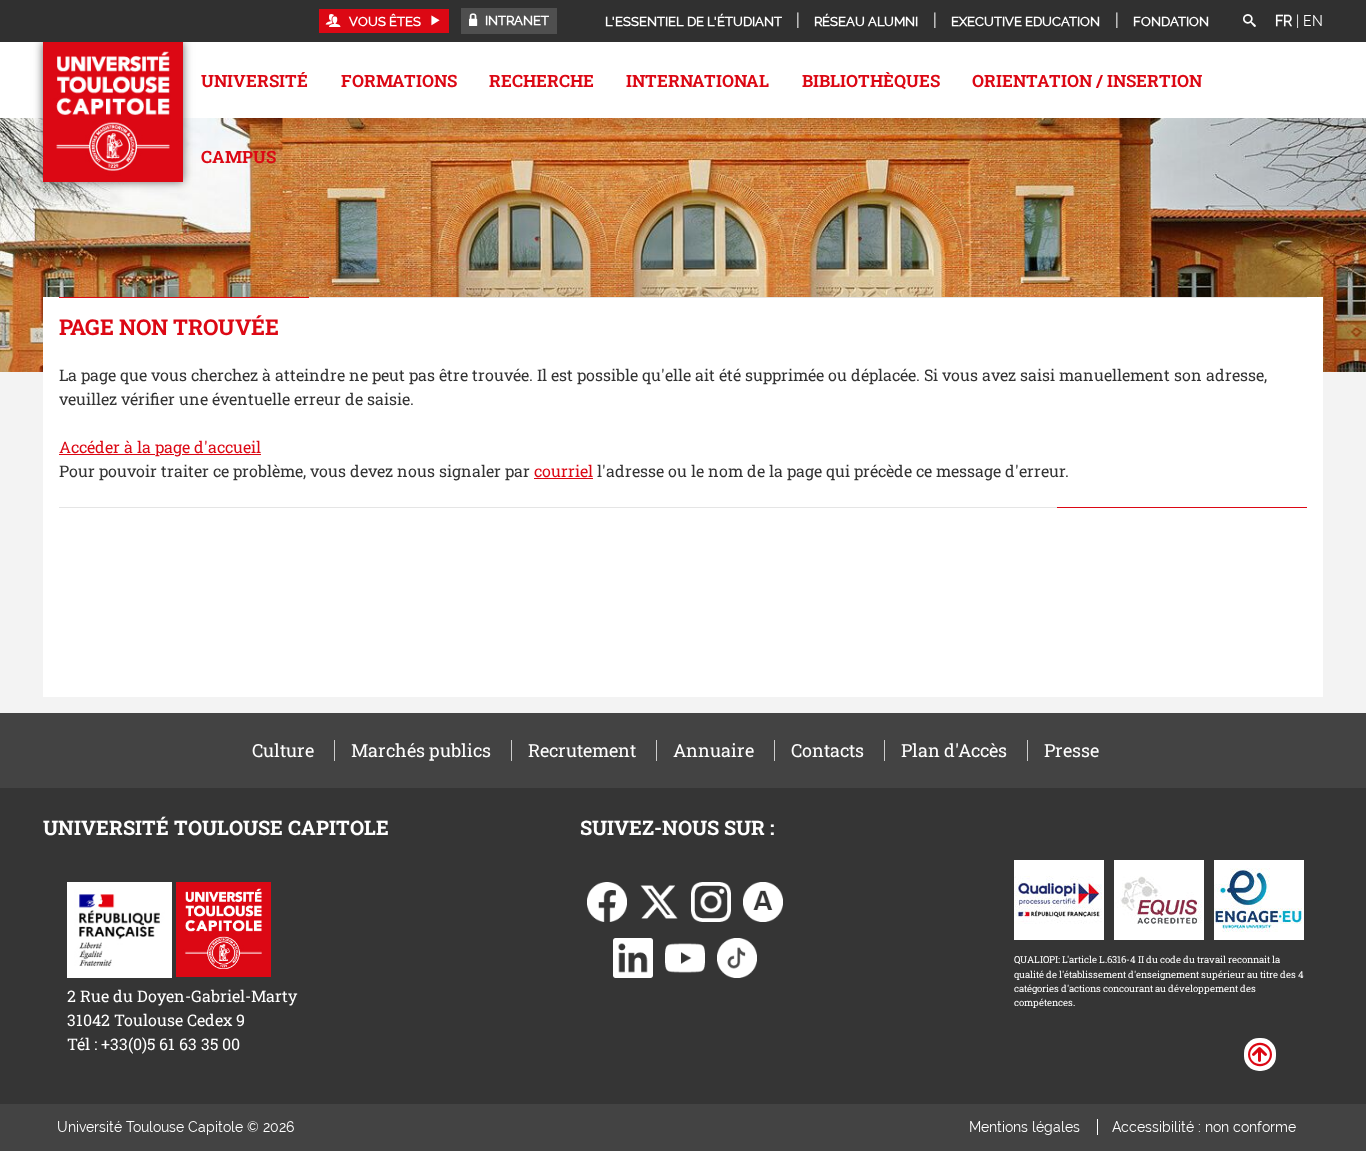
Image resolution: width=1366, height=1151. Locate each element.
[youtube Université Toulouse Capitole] (685, 956)
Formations (399, 80)
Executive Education (1025, 21)
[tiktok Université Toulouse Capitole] (737, 956)
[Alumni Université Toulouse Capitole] (763, 900)
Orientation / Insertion (1087, 80)
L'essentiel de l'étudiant (693, 21)
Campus (238, 156)
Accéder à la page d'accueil (160, 446)
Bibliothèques (871, 80)
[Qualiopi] (1059, 898)
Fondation (1171, 21)
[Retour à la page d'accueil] (113, 112)
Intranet (515, 20)
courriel (563, 470)
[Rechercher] (1249, 22)
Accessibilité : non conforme (1204, 1127)
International (697, 80)
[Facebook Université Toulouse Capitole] (607, 900)
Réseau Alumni (866, 21)
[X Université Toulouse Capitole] (659, 900)
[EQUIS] (1159, 898)
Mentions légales (1024, 1127)
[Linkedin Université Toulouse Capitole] (633, 956)
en (1313, 21)
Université (254, 80)
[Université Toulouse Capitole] (223, 927)
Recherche (541, 80)
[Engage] (1259, 898)
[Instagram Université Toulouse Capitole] (711, 900)
